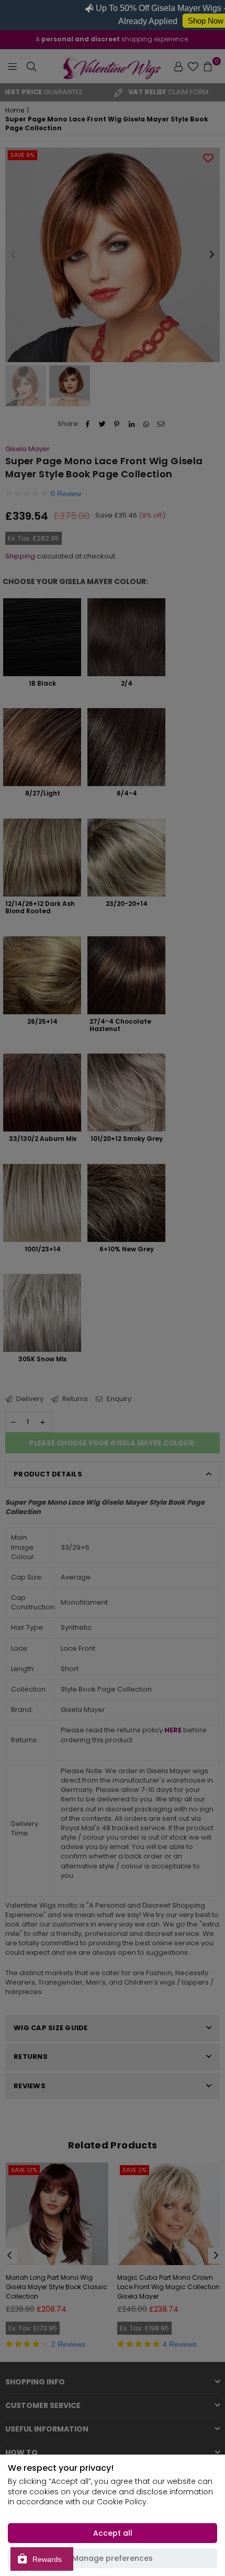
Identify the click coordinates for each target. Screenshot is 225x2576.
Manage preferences (113, 2558)
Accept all (113, 2533)
